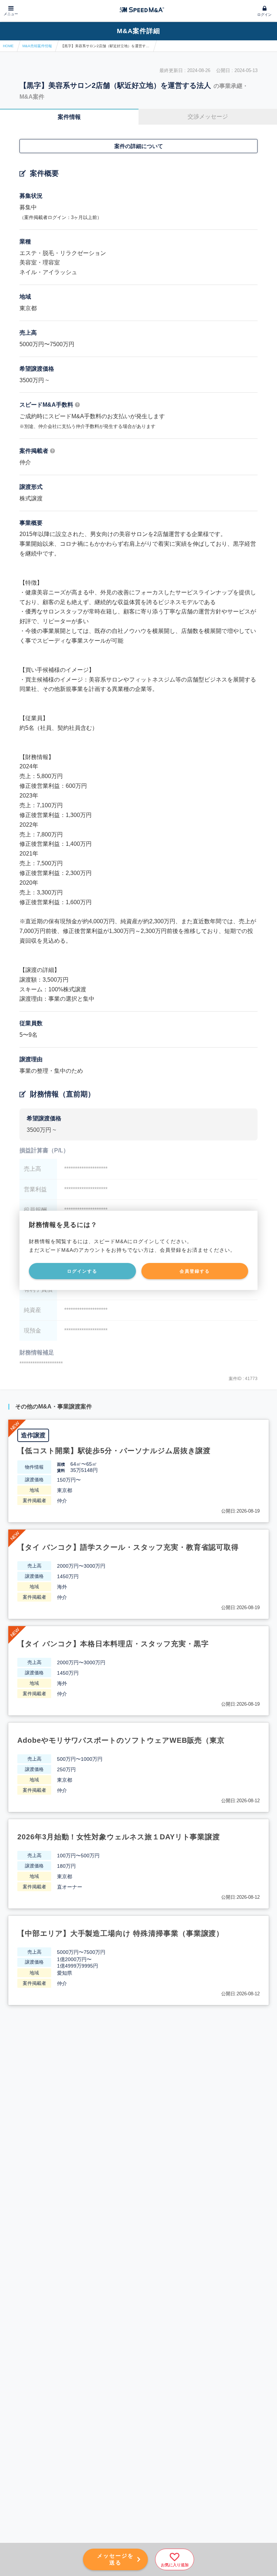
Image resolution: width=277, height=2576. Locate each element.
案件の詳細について (139, 146)
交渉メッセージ (208, 117)
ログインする (82, 1271)
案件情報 (69, 117)
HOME (8, 46)
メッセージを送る (115, 2559)
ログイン (264, 15)
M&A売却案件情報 (37, 46)
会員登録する (195, 1271)
